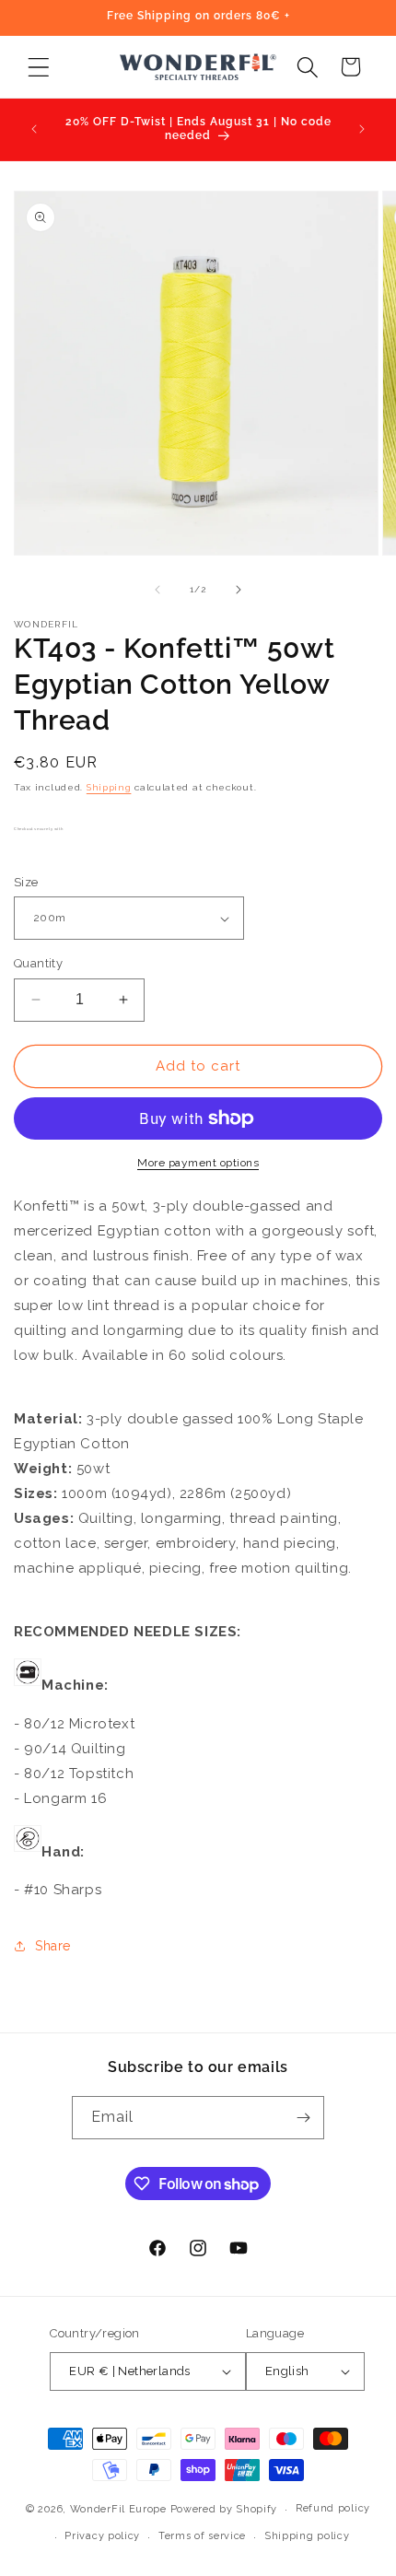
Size (26, 882)
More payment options (198, 1163)
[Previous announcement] (34, 129)
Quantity (38, 963)
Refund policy (333, 2508)
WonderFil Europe (118, 2509)
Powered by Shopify (224, 2509)
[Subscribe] (303, 2118)
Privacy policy (102, 2536)
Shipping (109, 787)
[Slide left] (157, 590)
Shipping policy (307, 2536)
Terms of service (202, 2536)
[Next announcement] (362, 129)
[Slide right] (239, 590)
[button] (38, 67)
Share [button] (53, 1946)
